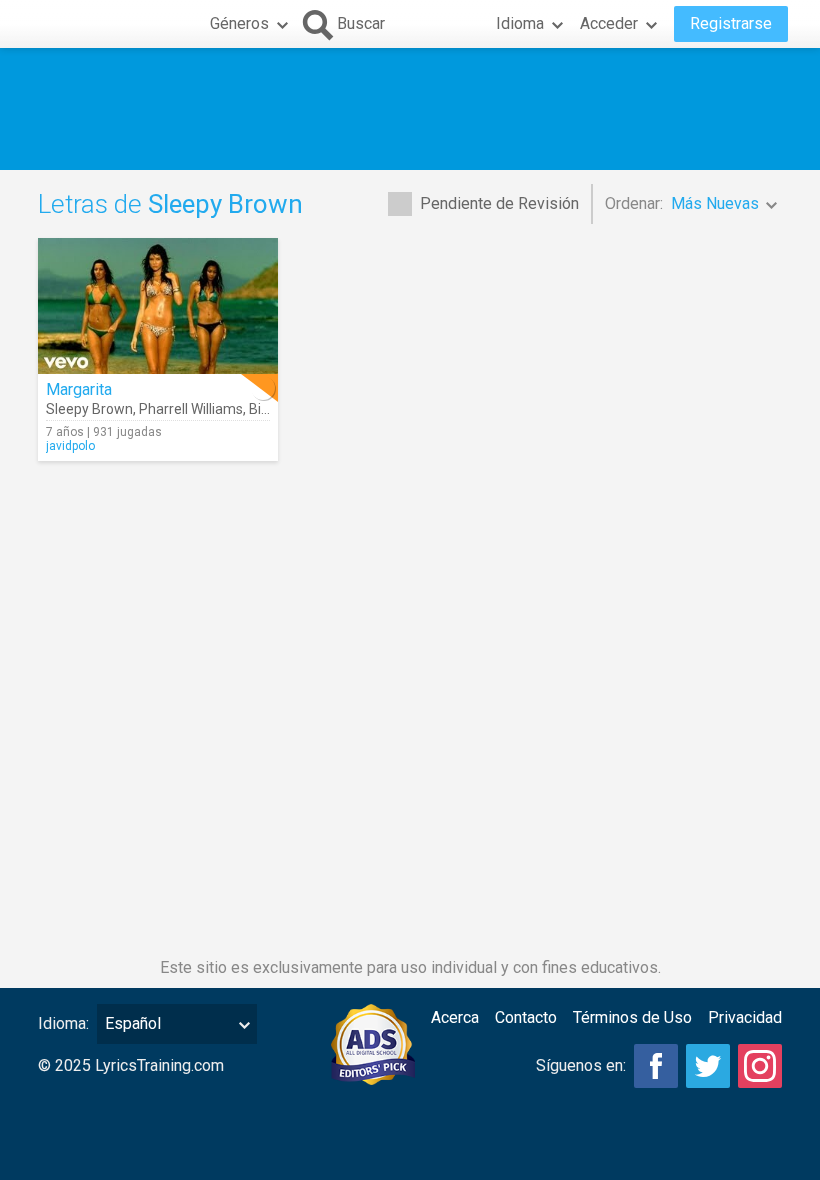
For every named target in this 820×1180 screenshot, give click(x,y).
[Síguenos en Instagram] (760, 1066)
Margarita (79, 389)
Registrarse (731, 23)
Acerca (455, 1017)
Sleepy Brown (89, 409)
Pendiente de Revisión (499, 203)
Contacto (526, 1017)
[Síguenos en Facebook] (656, 1066)
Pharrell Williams (191, 409)
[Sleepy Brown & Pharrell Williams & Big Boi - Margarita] (158, 306)
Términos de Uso (632, 1017)
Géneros (239, 23)
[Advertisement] (410, 109)
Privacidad (745, 1017)
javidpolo (70, 446)
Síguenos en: (581, 1065)
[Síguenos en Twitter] (708, 1066)
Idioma (520, 23)
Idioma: (63, 1023)
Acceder (609, 23)
